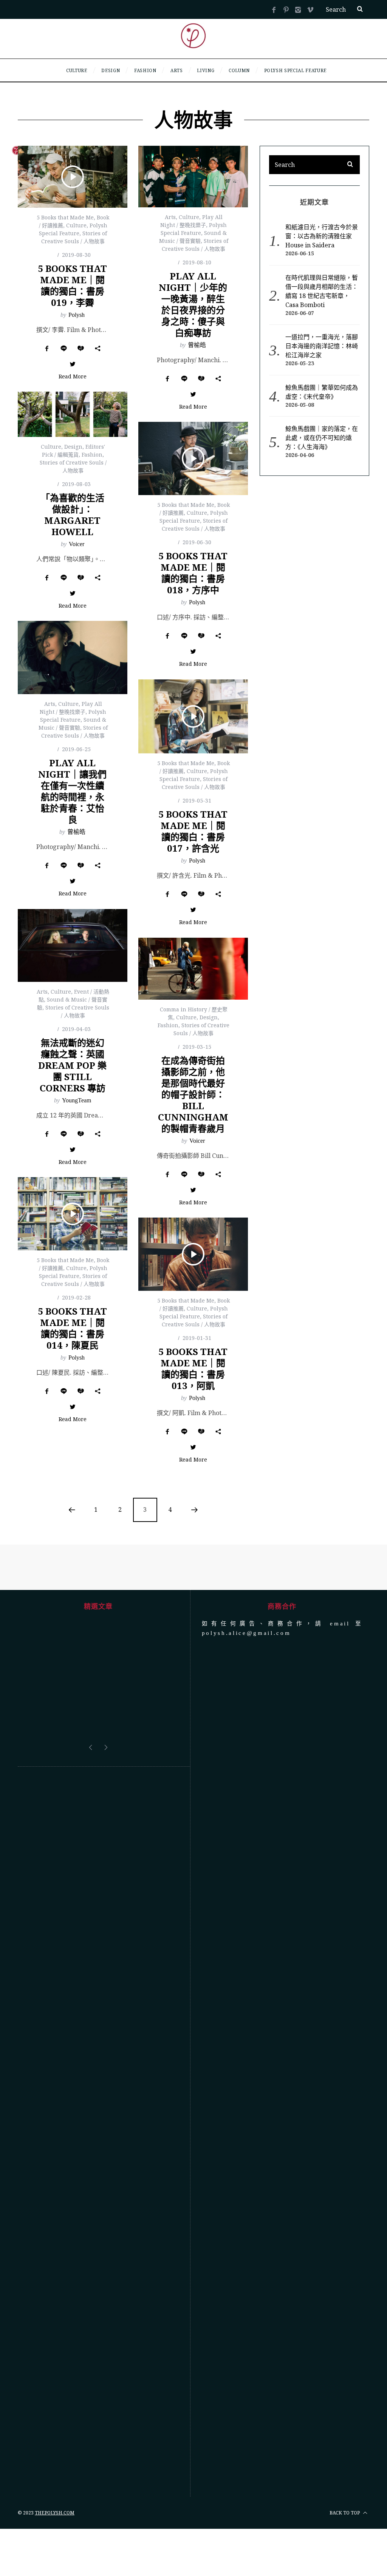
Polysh (77, 315)
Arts (170, 217)
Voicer (77, 544)
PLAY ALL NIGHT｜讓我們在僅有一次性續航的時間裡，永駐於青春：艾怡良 (72, 791)
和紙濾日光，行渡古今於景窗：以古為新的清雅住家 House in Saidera (322, 236)
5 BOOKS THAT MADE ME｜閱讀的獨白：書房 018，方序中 (193, 573)
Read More (73, 377)
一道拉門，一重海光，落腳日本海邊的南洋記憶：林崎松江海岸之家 (322, 346)
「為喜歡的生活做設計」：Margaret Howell (73, 515)
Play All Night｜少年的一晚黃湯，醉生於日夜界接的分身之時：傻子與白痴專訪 (193, 304)
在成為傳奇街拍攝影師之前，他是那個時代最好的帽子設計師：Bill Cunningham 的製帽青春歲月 (193, 1094)
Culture (76, 225)
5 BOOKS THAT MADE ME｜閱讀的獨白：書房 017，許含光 (193, 831)
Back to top (345, 2476)
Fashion (92, 455)
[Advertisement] (98, 2096)
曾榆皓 (197, 345)
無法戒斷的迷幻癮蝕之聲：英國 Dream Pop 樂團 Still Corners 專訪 (72, 1065)
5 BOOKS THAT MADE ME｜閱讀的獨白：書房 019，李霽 (72, 285)
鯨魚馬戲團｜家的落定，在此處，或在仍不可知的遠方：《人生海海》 (322, 438)
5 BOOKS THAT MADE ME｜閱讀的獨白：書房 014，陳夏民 (72, 1328)
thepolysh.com (55, 2476)
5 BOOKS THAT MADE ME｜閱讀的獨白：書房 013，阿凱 (193, 1368)
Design (73, 447)
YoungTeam (77, 1100)
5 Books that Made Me (65, 217)
